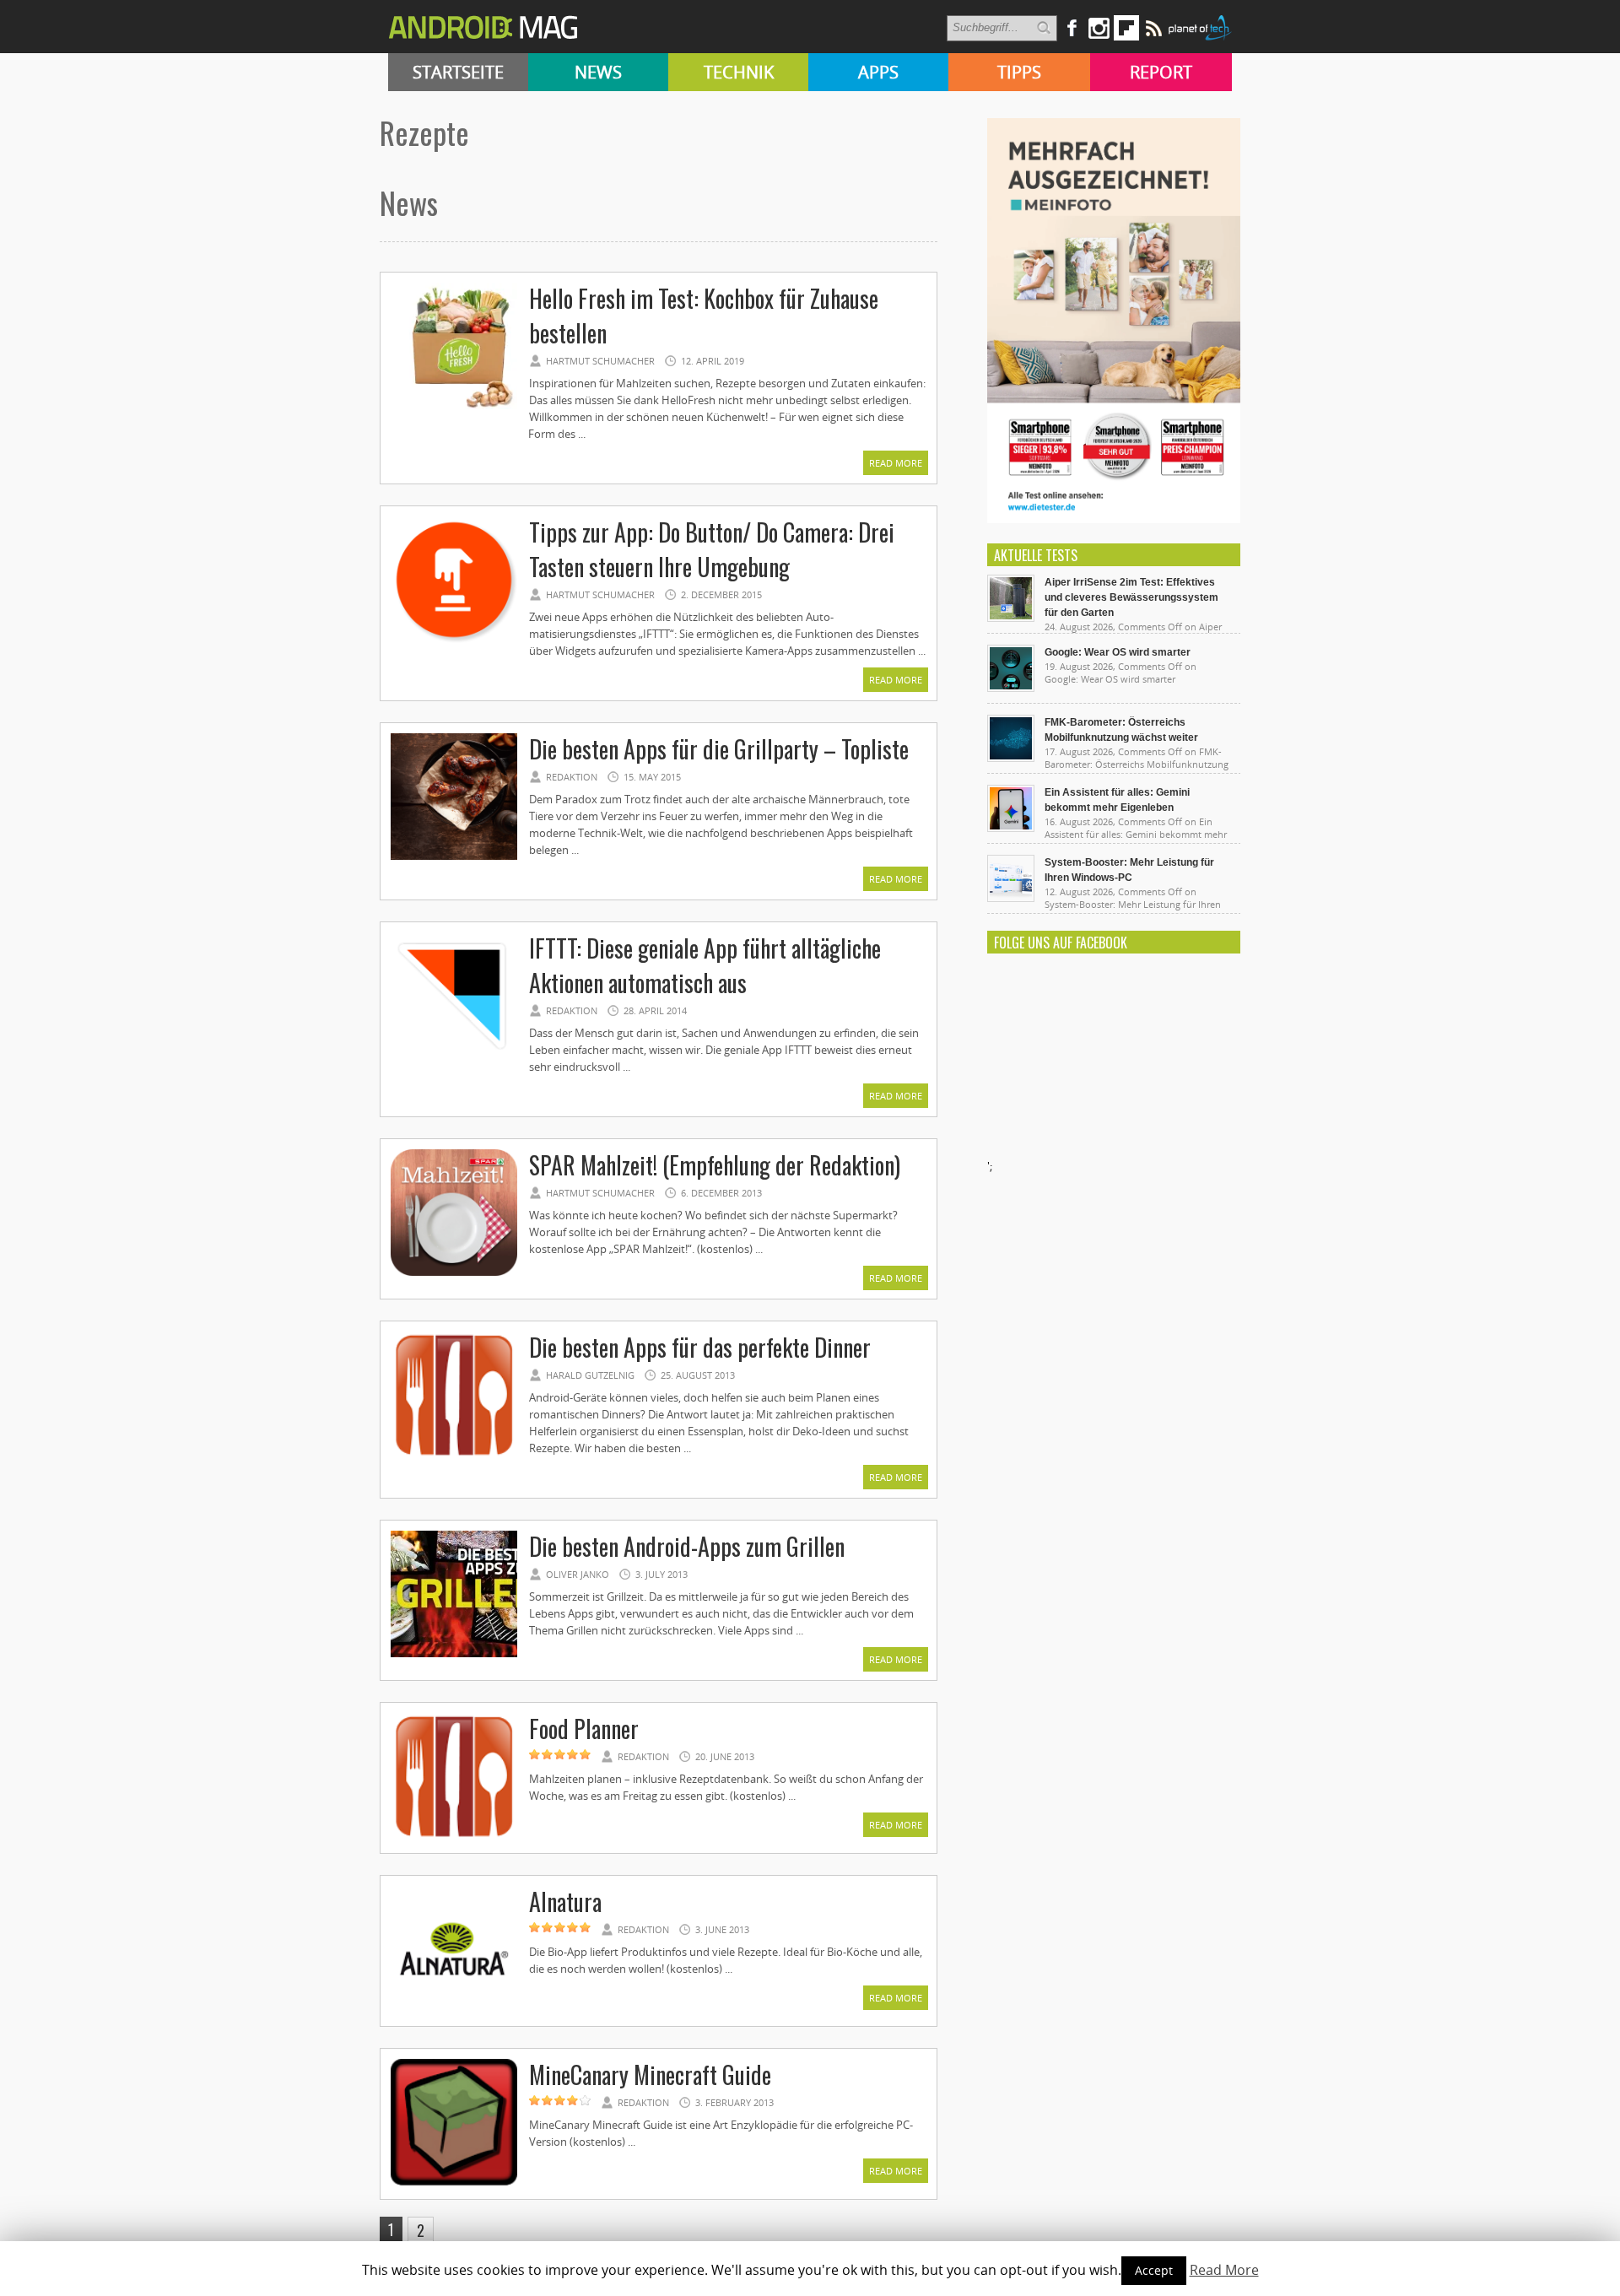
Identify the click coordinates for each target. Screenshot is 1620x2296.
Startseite (458, 72)
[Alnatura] (454, 2010)
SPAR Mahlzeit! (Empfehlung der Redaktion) (715, 1165)
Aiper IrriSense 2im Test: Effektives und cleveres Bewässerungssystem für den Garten (1131, 597)
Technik (739, 72)
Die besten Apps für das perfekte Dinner (700, 1347)
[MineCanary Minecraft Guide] (454, 2183)
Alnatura (565, 1902)
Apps (878, 72)
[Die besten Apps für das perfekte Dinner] (454, 1456)
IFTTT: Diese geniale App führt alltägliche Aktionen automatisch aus (705, 965)
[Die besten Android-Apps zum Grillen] (454, 1655)
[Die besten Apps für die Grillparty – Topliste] (454, 857)
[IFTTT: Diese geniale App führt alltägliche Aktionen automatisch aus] (454, 1056)
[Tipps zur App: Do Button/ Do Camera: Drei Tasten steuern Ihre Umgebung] (454, 640)
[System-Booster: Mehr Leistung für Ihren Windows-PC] (1011, 898)
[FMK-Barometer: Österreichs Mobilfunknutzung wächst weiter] (1011, 758)
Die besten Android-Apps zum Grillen (687, 1546)
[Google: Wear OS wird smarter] (1011, 688)
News (598, 72)
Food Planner (584, 1729)
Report (1161, 72)
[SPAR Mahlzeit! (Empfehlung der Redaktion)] (454, 1273)
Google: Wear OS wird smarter (1118, 652)
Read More (896, 463)
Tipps (1019, 72)
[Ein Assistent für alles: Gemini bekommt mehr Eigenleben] (1011, 828)
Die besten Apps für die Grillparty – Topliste (719, 749)
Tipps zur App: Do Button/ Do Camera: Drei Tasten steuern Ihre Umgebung (712, 549)
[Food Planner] (454, 1837)
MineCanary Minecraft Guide (650, 2075)
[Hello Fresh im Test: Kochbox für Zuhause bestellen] (454, 407)
